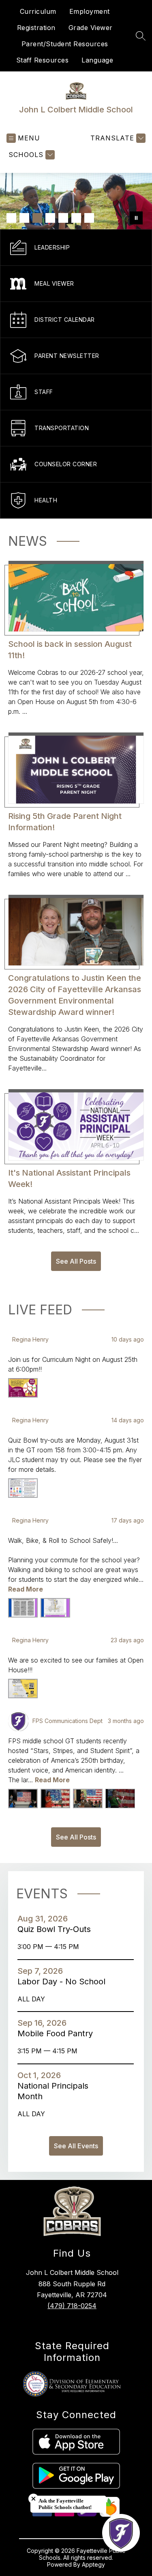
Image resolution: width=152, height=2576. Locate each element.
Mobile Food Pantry (58, 2033)
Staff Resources (43, 60)
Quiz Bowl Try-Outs (57, 1929)
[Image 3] (37, 218)
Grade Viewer (91, 28)
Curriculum (38, 11)
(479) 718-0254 (72, 2306)
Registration (36, 28)
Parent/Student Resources (65, 44)
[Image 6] (76, 218)
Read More (26, 1589)
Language (97, 60)
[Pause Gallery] (136, 218)
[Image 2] (24, 218)
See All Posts (76, 1261)
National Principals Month (53, 2091)
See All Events (76, 2146)
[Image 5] (63, 218)
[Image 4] (50, 218)
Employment (90, 11)
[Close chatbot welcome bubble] (33, 2499)
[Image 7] (89, 218)
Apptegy (93, 2564)
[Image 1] (11, 218)
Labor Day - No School (64, 1982)
